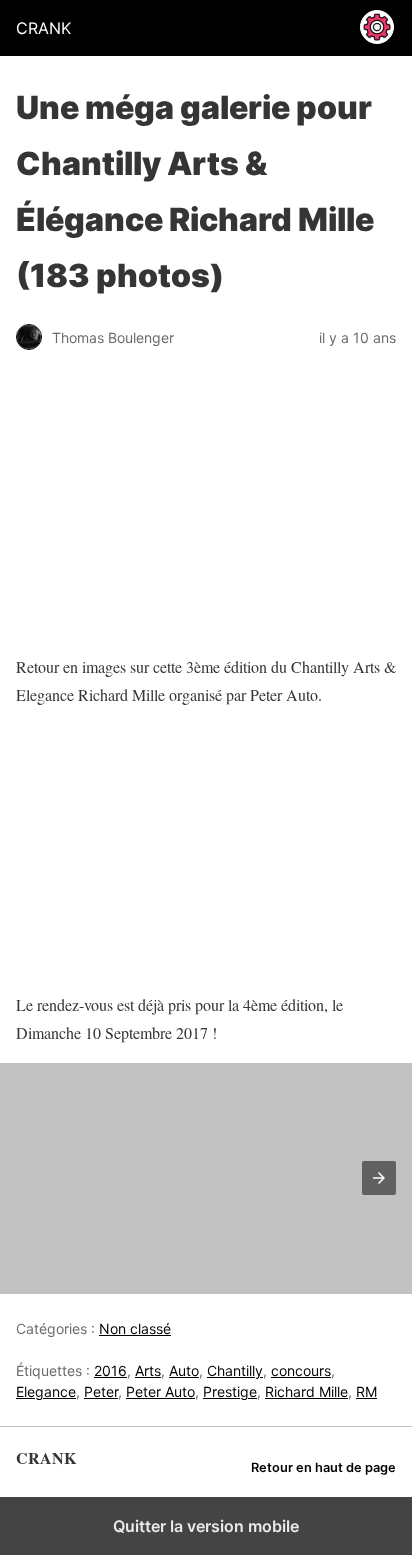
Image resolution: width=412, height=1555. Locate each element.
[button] (379, 1178)
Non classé (135, 1328)
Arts (148, 1370)
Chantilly (235, 1370)
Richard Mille (306, 1391)
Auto (184, 1370)
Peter (101, 1391)
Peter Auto (160, 1391)
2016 (110, 1370)
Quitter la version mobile (206, 1526)
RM (366, 1391)
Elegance (46, 1391)
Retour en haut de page (323, 1467)
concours (301, 1370)
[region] (141, 850)
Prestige (230, 1391)
